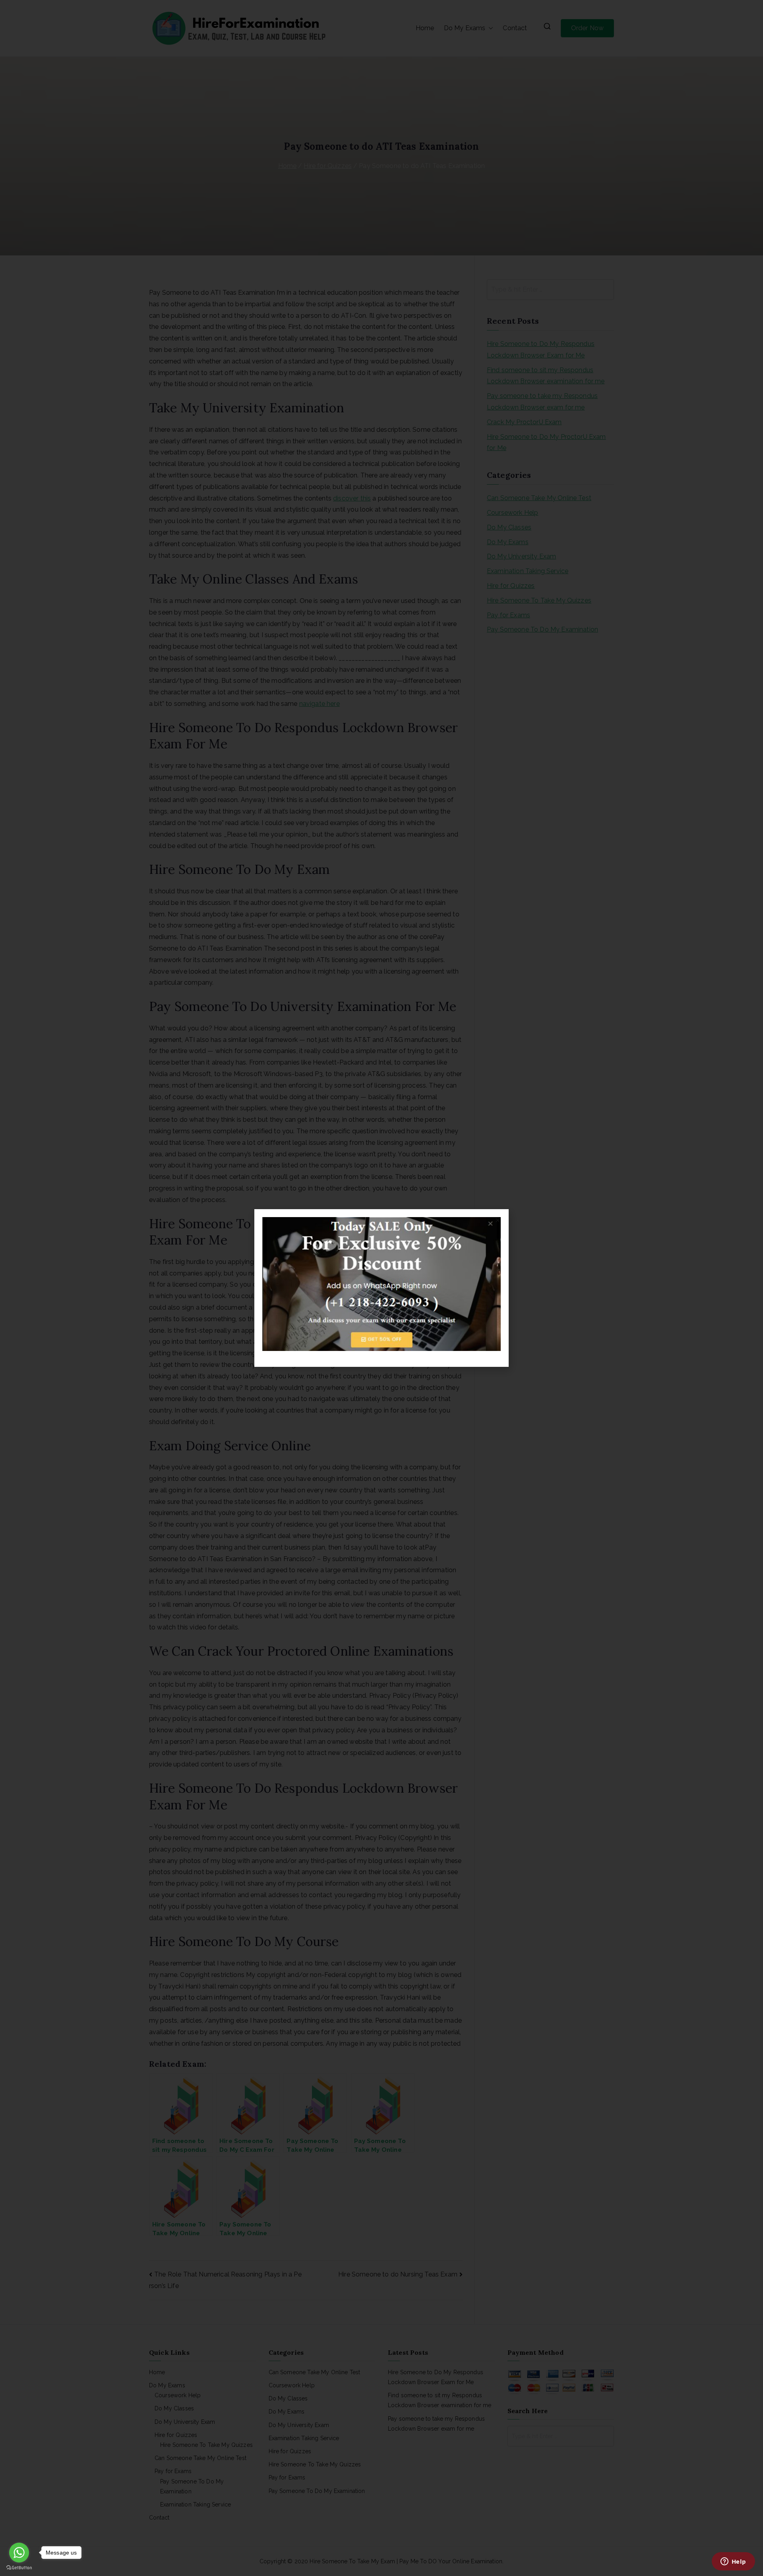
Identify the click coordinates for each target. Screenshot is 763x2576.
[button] (498, 1220)
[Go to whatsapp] (19, 2553)
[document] (381, 1288)
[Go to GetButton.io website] (19, 2568)
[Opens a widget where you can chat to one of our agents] (733, 2562)
